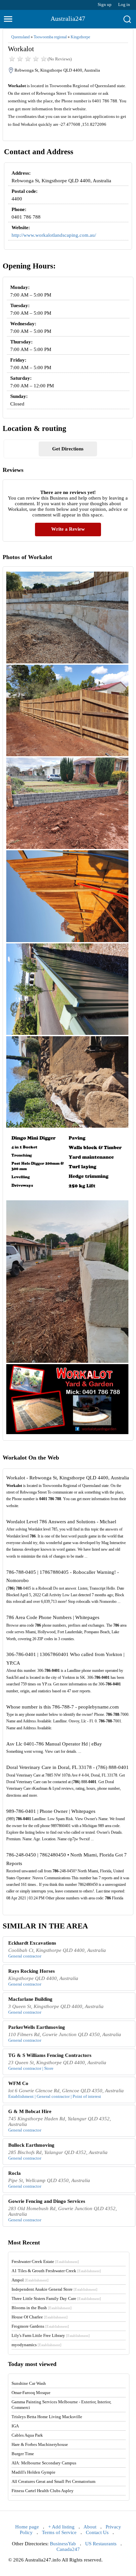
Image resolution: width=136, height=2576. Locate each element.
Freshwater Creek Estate (45, 2261)
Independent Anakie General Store (54, 2289)
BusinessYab (63, 2544)
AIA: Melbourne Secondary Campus (44, 2463)
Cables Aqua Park (27, 2435)
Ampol (30, 2280)
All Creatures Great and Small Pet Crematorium (53, 2481)
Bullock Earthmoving (31, 2145)
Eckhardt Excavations (32, 1943)
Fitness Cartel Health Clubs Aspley (43, 2491)
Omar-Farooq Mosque (31, 2393)
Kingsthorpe (80, 37)
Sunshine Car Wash (29, 2383)
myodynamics (36, 2345)
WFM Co (18, 2083)
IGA (15, 2426)
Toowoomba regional (50, 37)
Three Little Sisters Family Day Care (56, 2298)
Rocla (15, 2173)
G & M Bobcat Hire (30, 2111)
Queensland (20, 37)
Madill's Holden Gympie (34, 2472)
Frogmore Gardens (40, 2326)
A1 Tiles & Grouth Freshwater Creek (56, 2271)
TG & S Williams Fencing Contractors (50, 2055)
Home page (27, 2527)
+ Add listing (61, 2527)
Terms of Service (59, 2532)
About (90, 2527)
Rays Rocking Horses (32, 1971)
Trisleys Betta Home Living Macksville (47, 2417)
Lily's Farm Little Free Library (51, 2335)
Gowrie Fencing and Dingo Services (47, 2201)
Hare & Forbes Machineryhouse (40, 2444)
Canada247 (68, 2549)
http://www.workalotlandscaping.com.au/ (54, 235)
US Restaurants (101, 2544)
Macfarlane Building (30, 1999)
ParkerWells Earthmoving (37, 2027)
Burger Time (23, 2454)
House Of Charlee (40, 2317)
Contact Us (97, 2532)
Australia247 (68, 18)
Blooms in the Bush (42, 2308)
